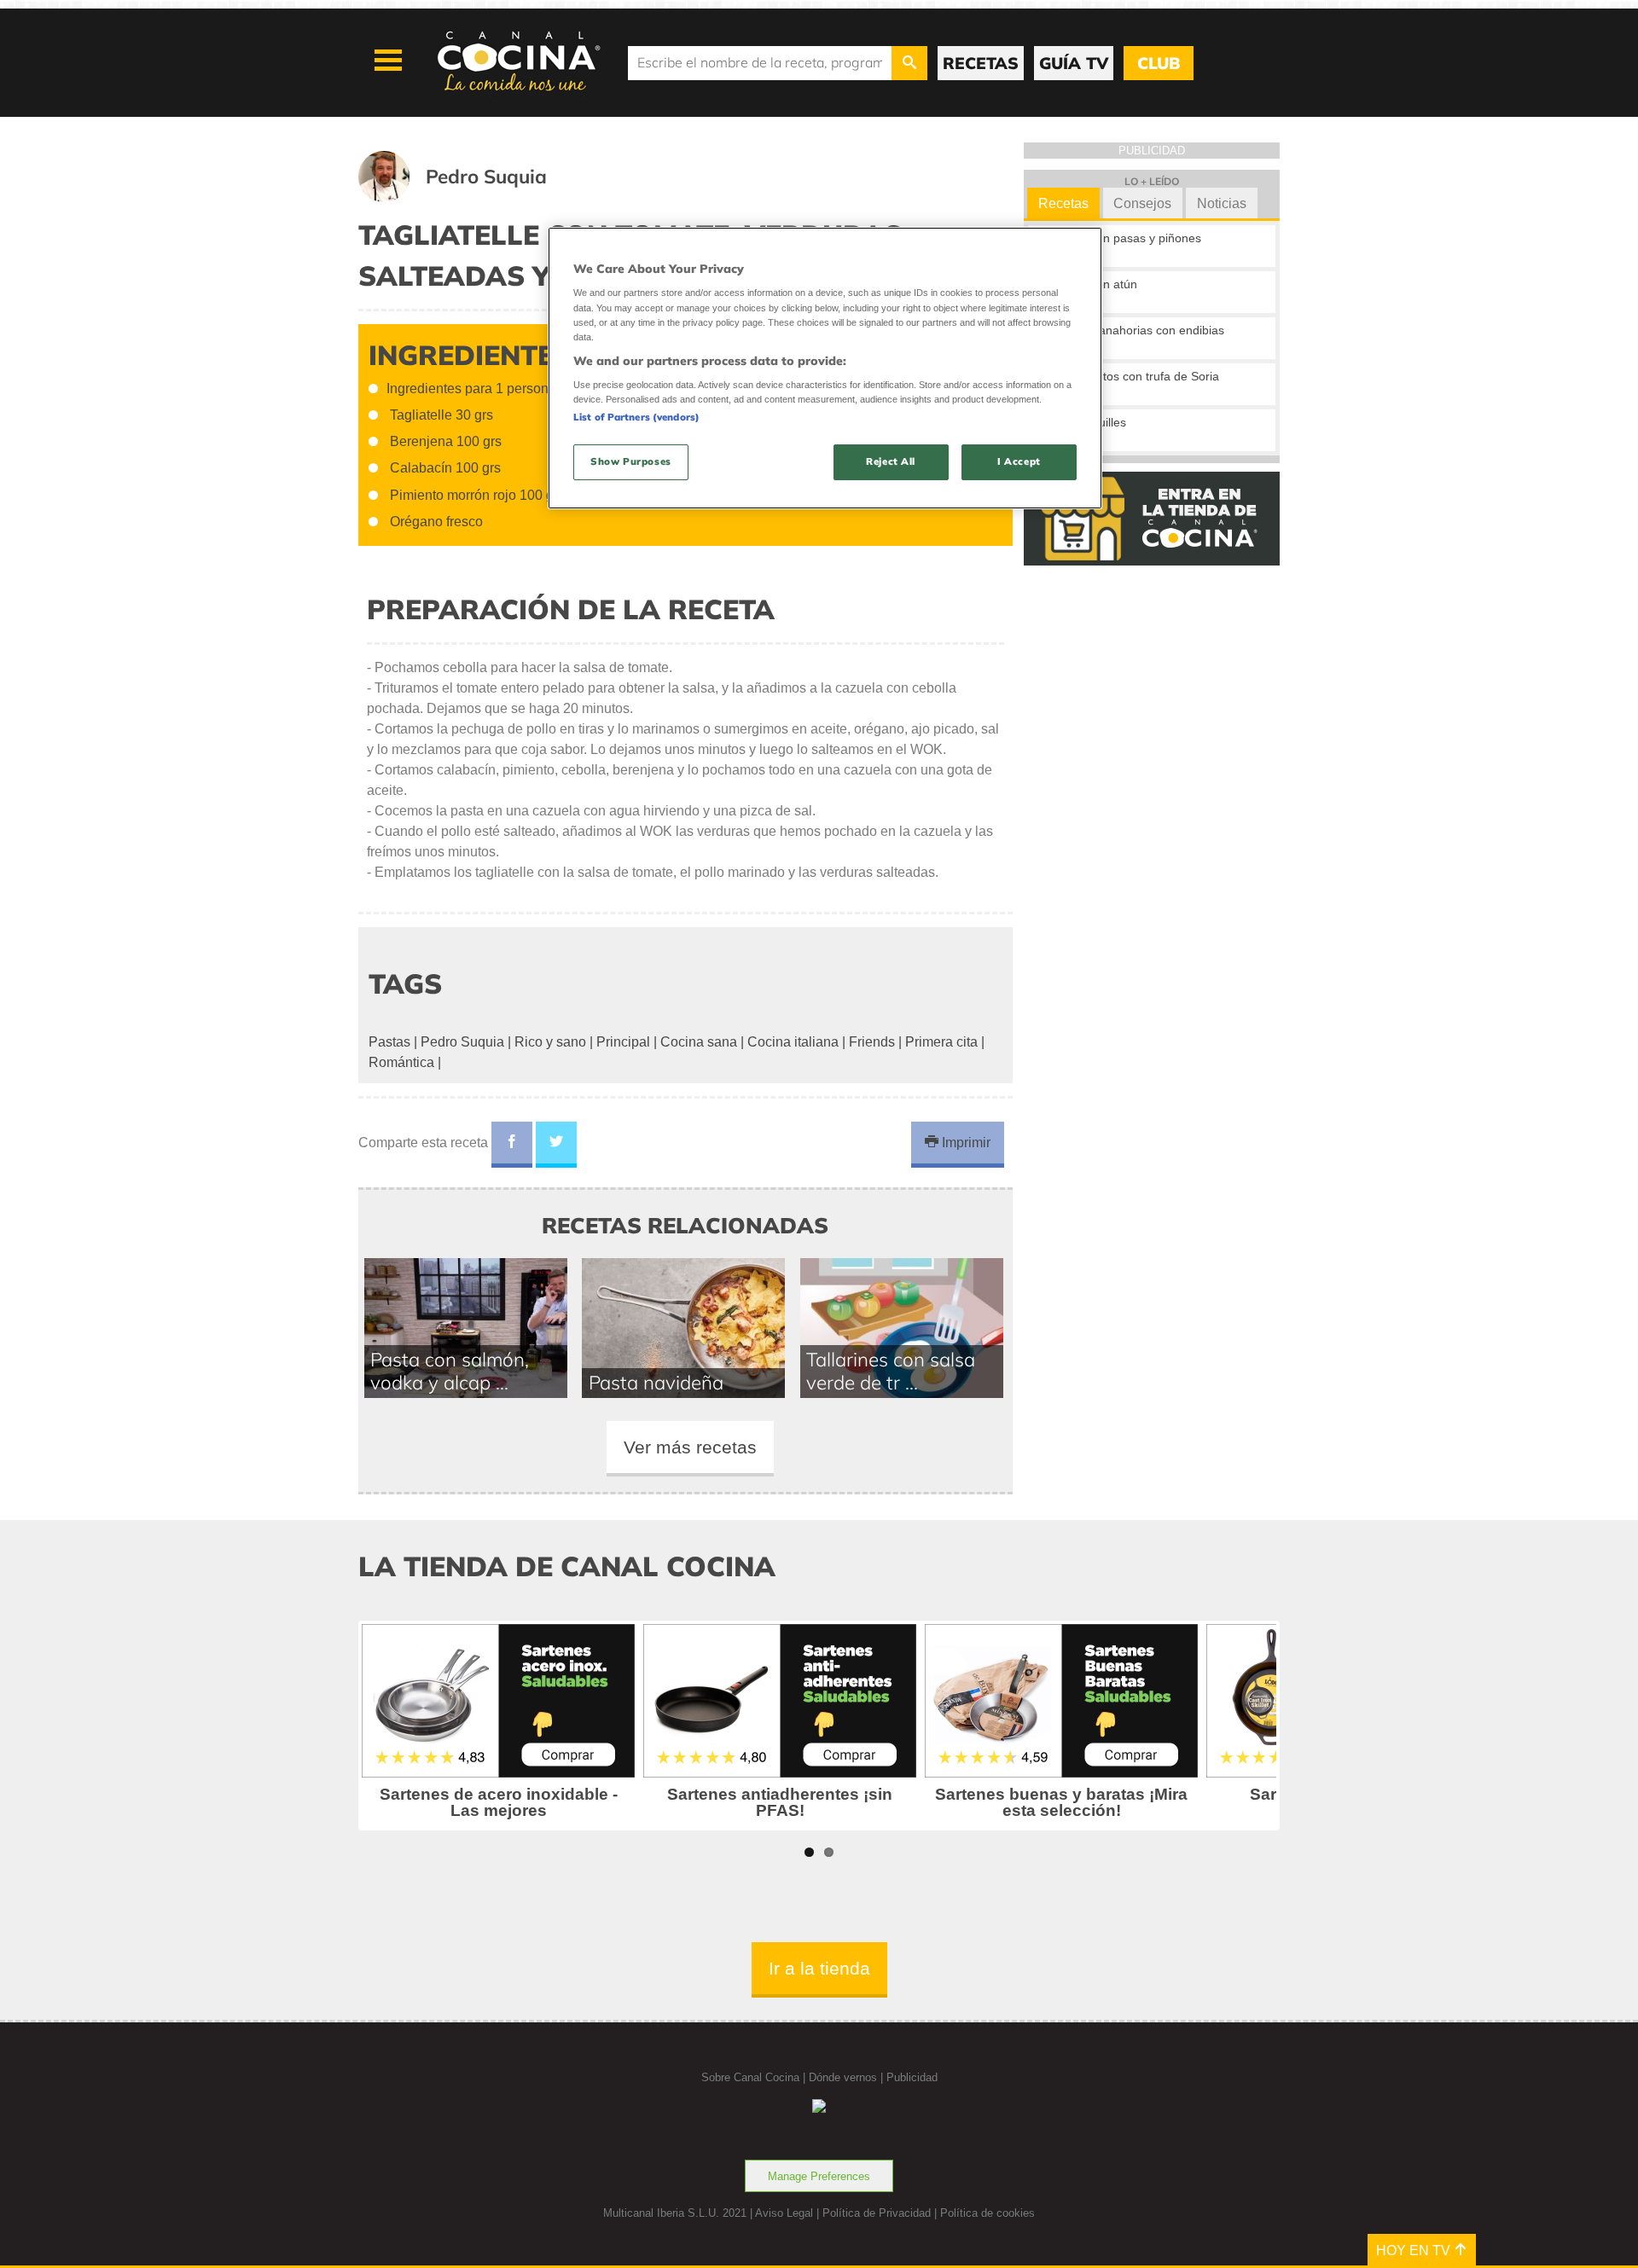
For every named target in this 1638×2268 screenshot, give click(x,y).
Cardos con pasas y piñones (1124, 238)
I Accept (1019, 461)
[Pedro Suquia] (473, 197)
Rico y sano (550, 1042)
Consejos (1142, 203)
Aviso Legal (784, 2213)
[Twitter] (556, 1145)
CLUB (1159, 63)
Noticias (1222, 203)
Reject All (891, 461)
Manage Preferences (819, 2176)
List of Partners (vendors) (636, 417)
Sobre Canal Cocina (750, 2077)
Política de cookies (987, 2213)
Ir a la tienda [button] (819, 1968)
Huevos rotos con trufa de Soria (1133, 376)
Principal (623, 1042)
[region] (825, 368)
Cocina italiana (793, 1042)
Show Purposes (630, 461)
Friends (872, 1042)
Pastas (389, 1042)
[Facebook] (512, 1145)
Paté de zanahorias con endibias (1136, 330)
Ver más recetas (690, 1447)
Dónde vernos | (848, 2077)
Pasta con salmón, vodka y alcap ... (450, 1371)
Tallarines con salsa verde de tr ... (891, 1371)
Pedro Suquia (462, 1042)
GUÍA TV (1074, 63)
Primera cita (941, 1042)
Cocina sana (699, 1042)
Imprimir (964, 1143)
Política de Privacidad (877, 2213)
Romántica (401, 1062)
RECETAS (981, 63)
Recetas (1063, 203)
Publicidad (912, 2077)
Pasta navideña (656, 1382)
